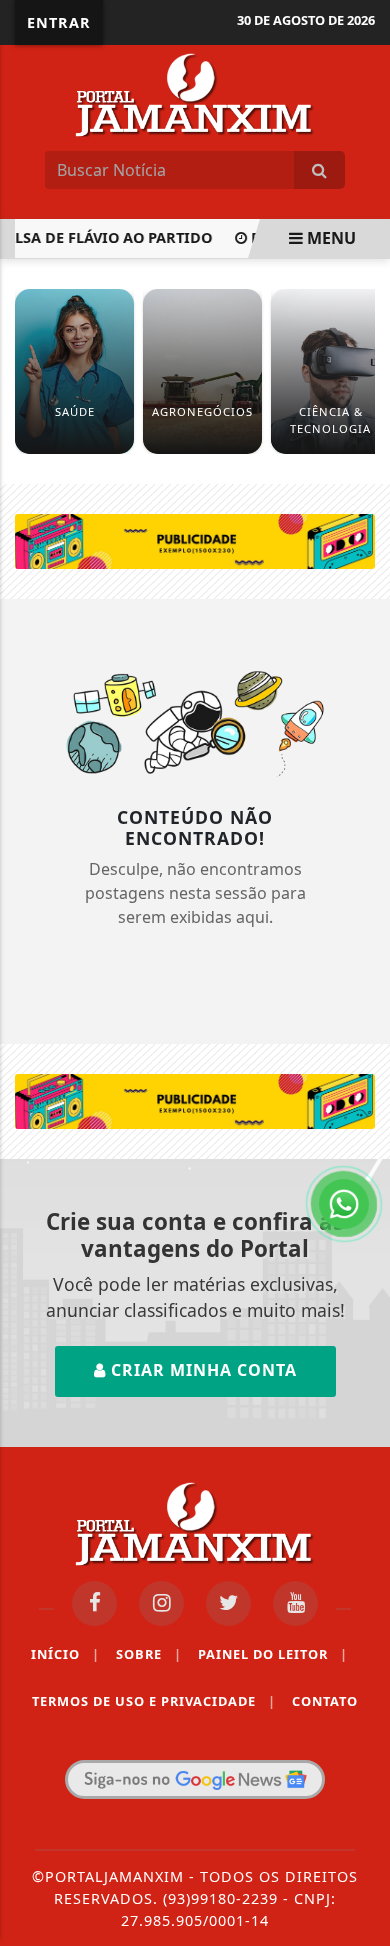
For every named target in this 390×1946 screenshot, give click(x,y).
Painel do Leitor (273, 1654)
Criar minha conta (201, 1370)
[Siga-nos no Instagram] (161, 1603)
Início (65, 1654)
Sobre (149, 1654)
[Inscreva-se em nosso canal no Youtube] (295, 1603)
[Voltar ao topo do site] (359, 1070)
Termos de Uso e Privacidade (154, 1701)
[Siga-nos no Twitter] (228, 1603)
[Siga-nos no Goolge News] (195, 1780)
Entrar (59, 22)
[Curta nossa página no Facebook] (94, 1603)
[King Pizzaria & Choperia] (195, 540)
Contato (325, 1701)
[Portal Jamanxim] (195, 93)
